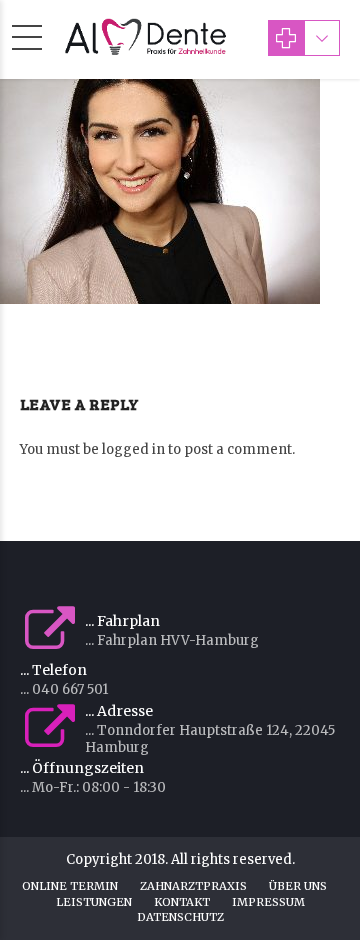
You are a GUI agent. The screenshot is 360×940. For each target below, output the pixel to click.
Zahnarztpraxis (193, 886)
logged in (133, 449)
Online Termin (70, 886)
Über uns (298, 886)
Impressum (268, 902)
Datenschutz (180, 917)
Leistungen (94, 902)
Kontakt (182, 902)
